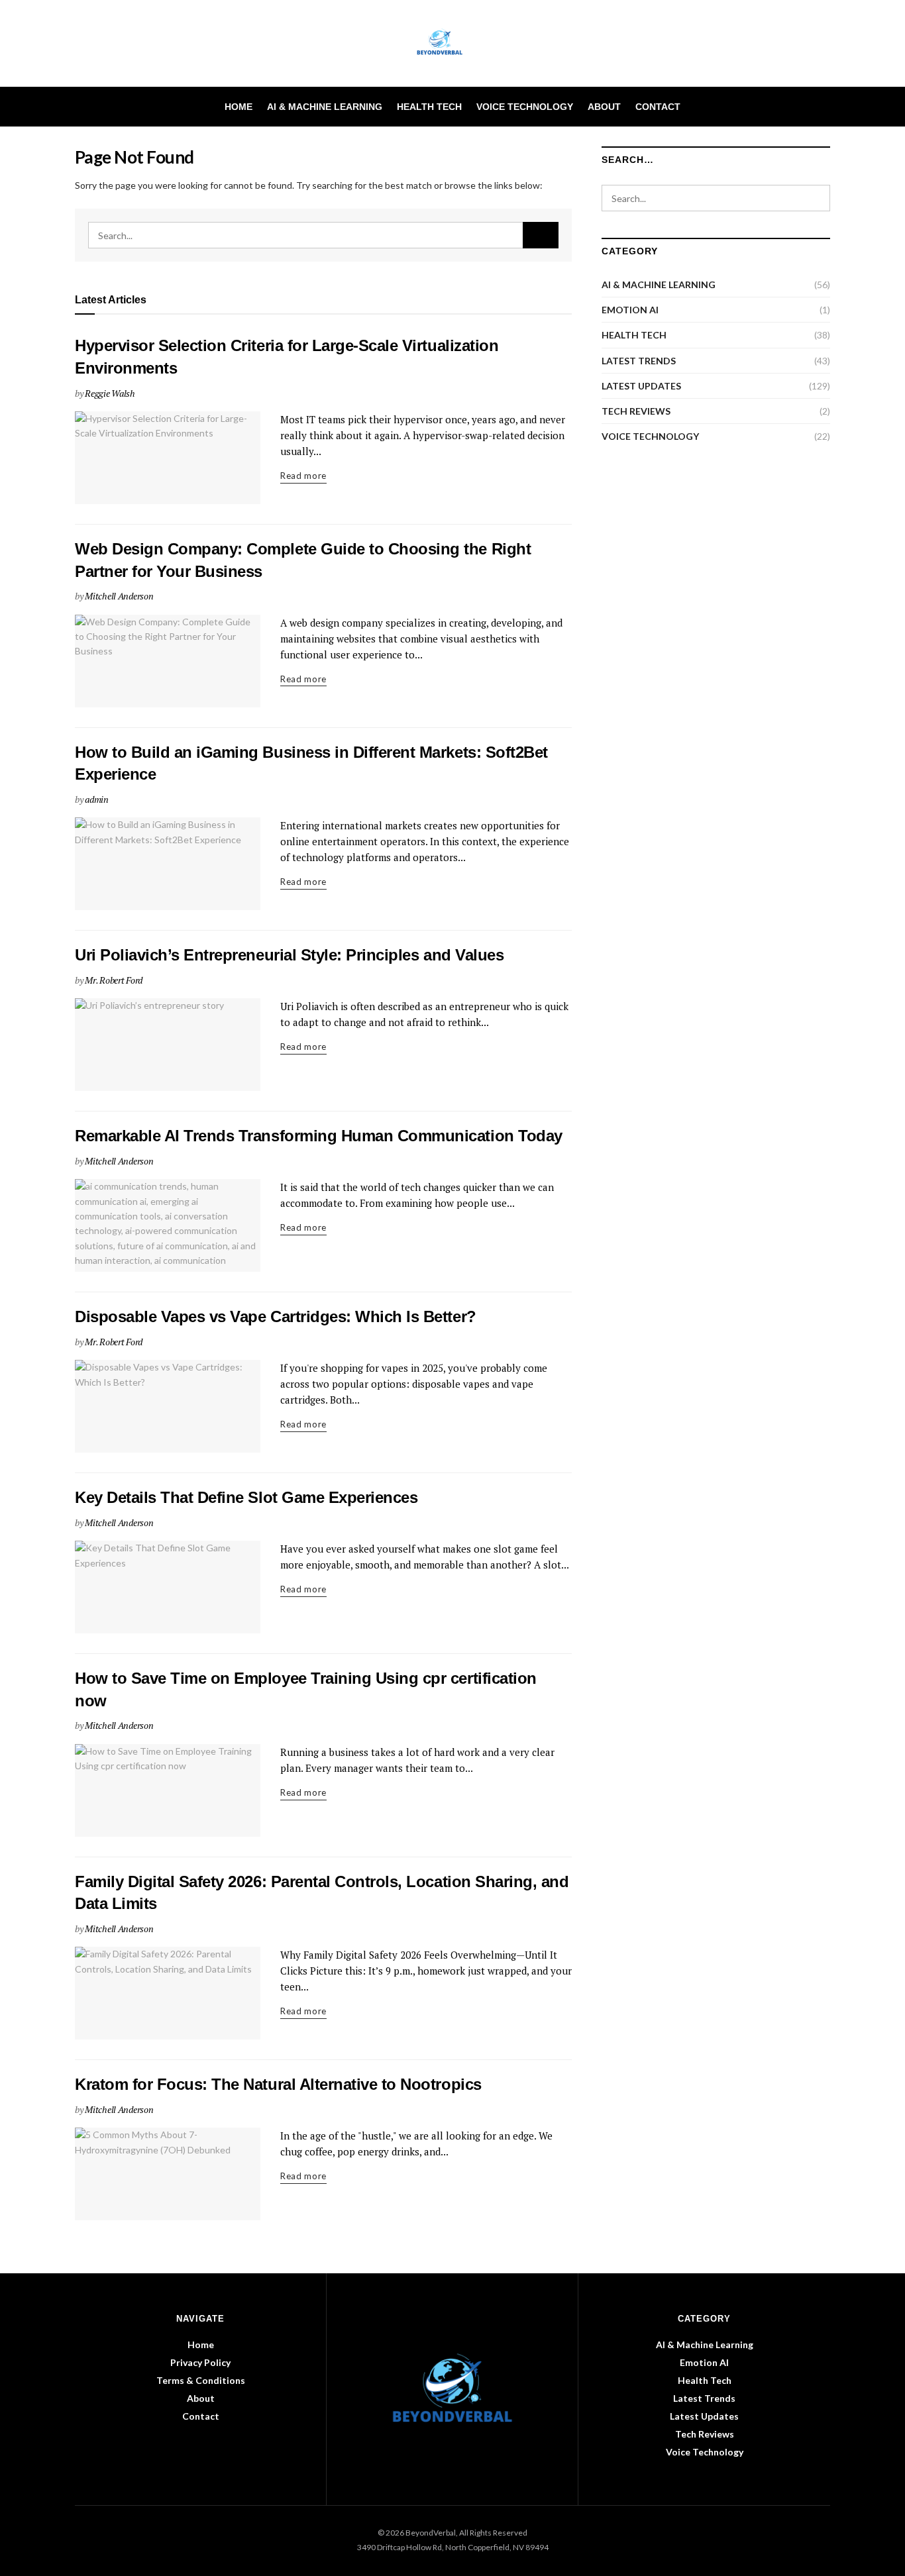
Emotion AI (630, 310)
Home (239, 107)
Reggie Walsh (110, 393)
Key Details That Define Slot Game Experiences (246, 1497)
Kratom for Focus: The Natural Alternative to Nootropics (278, 2084)
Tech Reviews (636, 411)
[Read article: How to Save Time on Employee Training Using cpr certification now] (168, 1790)
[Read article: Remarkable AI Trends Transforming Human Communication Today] (168, 1225)
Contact (658, 107)
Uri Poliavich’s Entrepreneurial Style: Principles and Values (289, 955)
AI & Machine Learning (325, 107)
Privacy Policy (200, 2362)
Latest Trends (639, 361)
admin (97, 799)
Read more (303, 475)
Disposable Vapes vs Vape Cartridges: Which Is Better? (276, 1316)
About (604, 107)
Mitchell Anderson (119, 596)
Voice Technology (525, 107)
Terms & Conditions (201, 2380)
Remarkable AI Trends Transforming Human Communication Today (319, 1136)
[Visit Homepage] (453, 44)
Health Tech (429, 107)
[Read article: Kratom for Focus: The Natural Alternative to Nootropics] (168, 2174)
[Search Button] (825, 107)
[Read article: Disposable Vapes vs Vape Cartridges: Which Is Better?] (168, 1406)
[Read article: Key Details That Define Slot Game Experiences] (168, 1587)
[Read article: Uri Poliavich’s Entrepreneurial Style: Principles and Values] (168, 1045)
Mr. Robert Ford (114, 980)
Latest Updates (641, 386)
